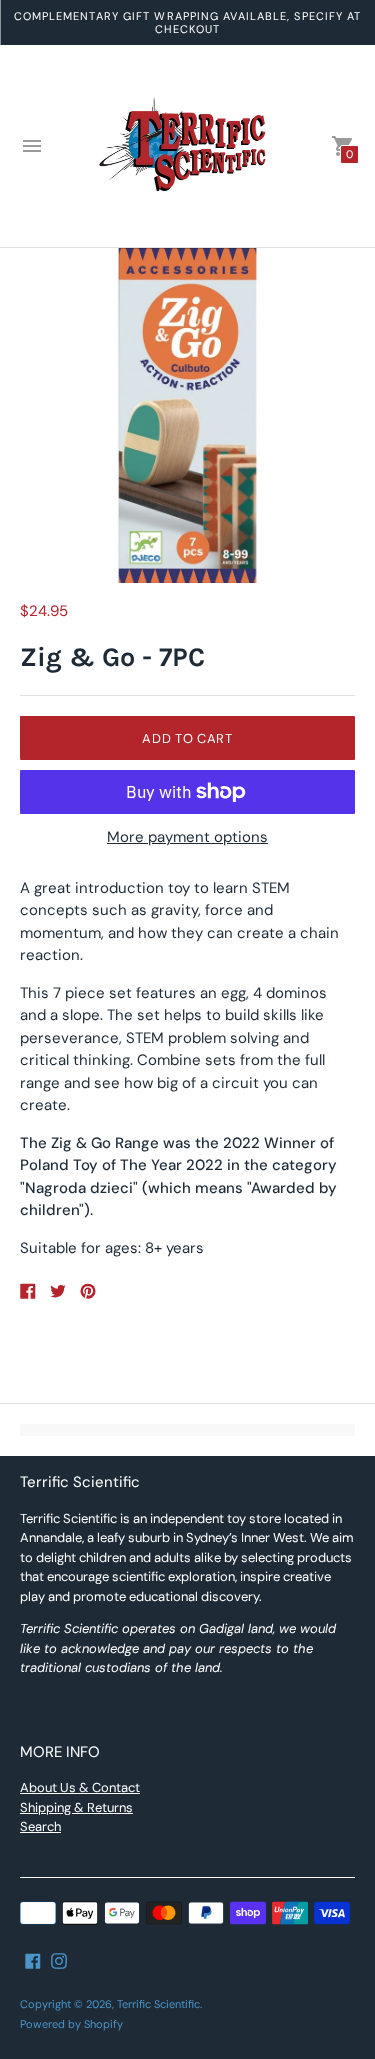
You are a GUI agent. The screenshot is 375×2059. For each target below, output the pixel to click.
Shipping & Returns (76, 1807)
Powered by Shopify (71, 2024)
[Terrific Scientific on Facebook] (33, 1960)
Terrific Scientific (158, 2004)
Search (40, 1826)
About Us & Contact (80, 1787)
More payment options (187, 837)
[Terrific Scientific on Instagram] (59, 1960)
